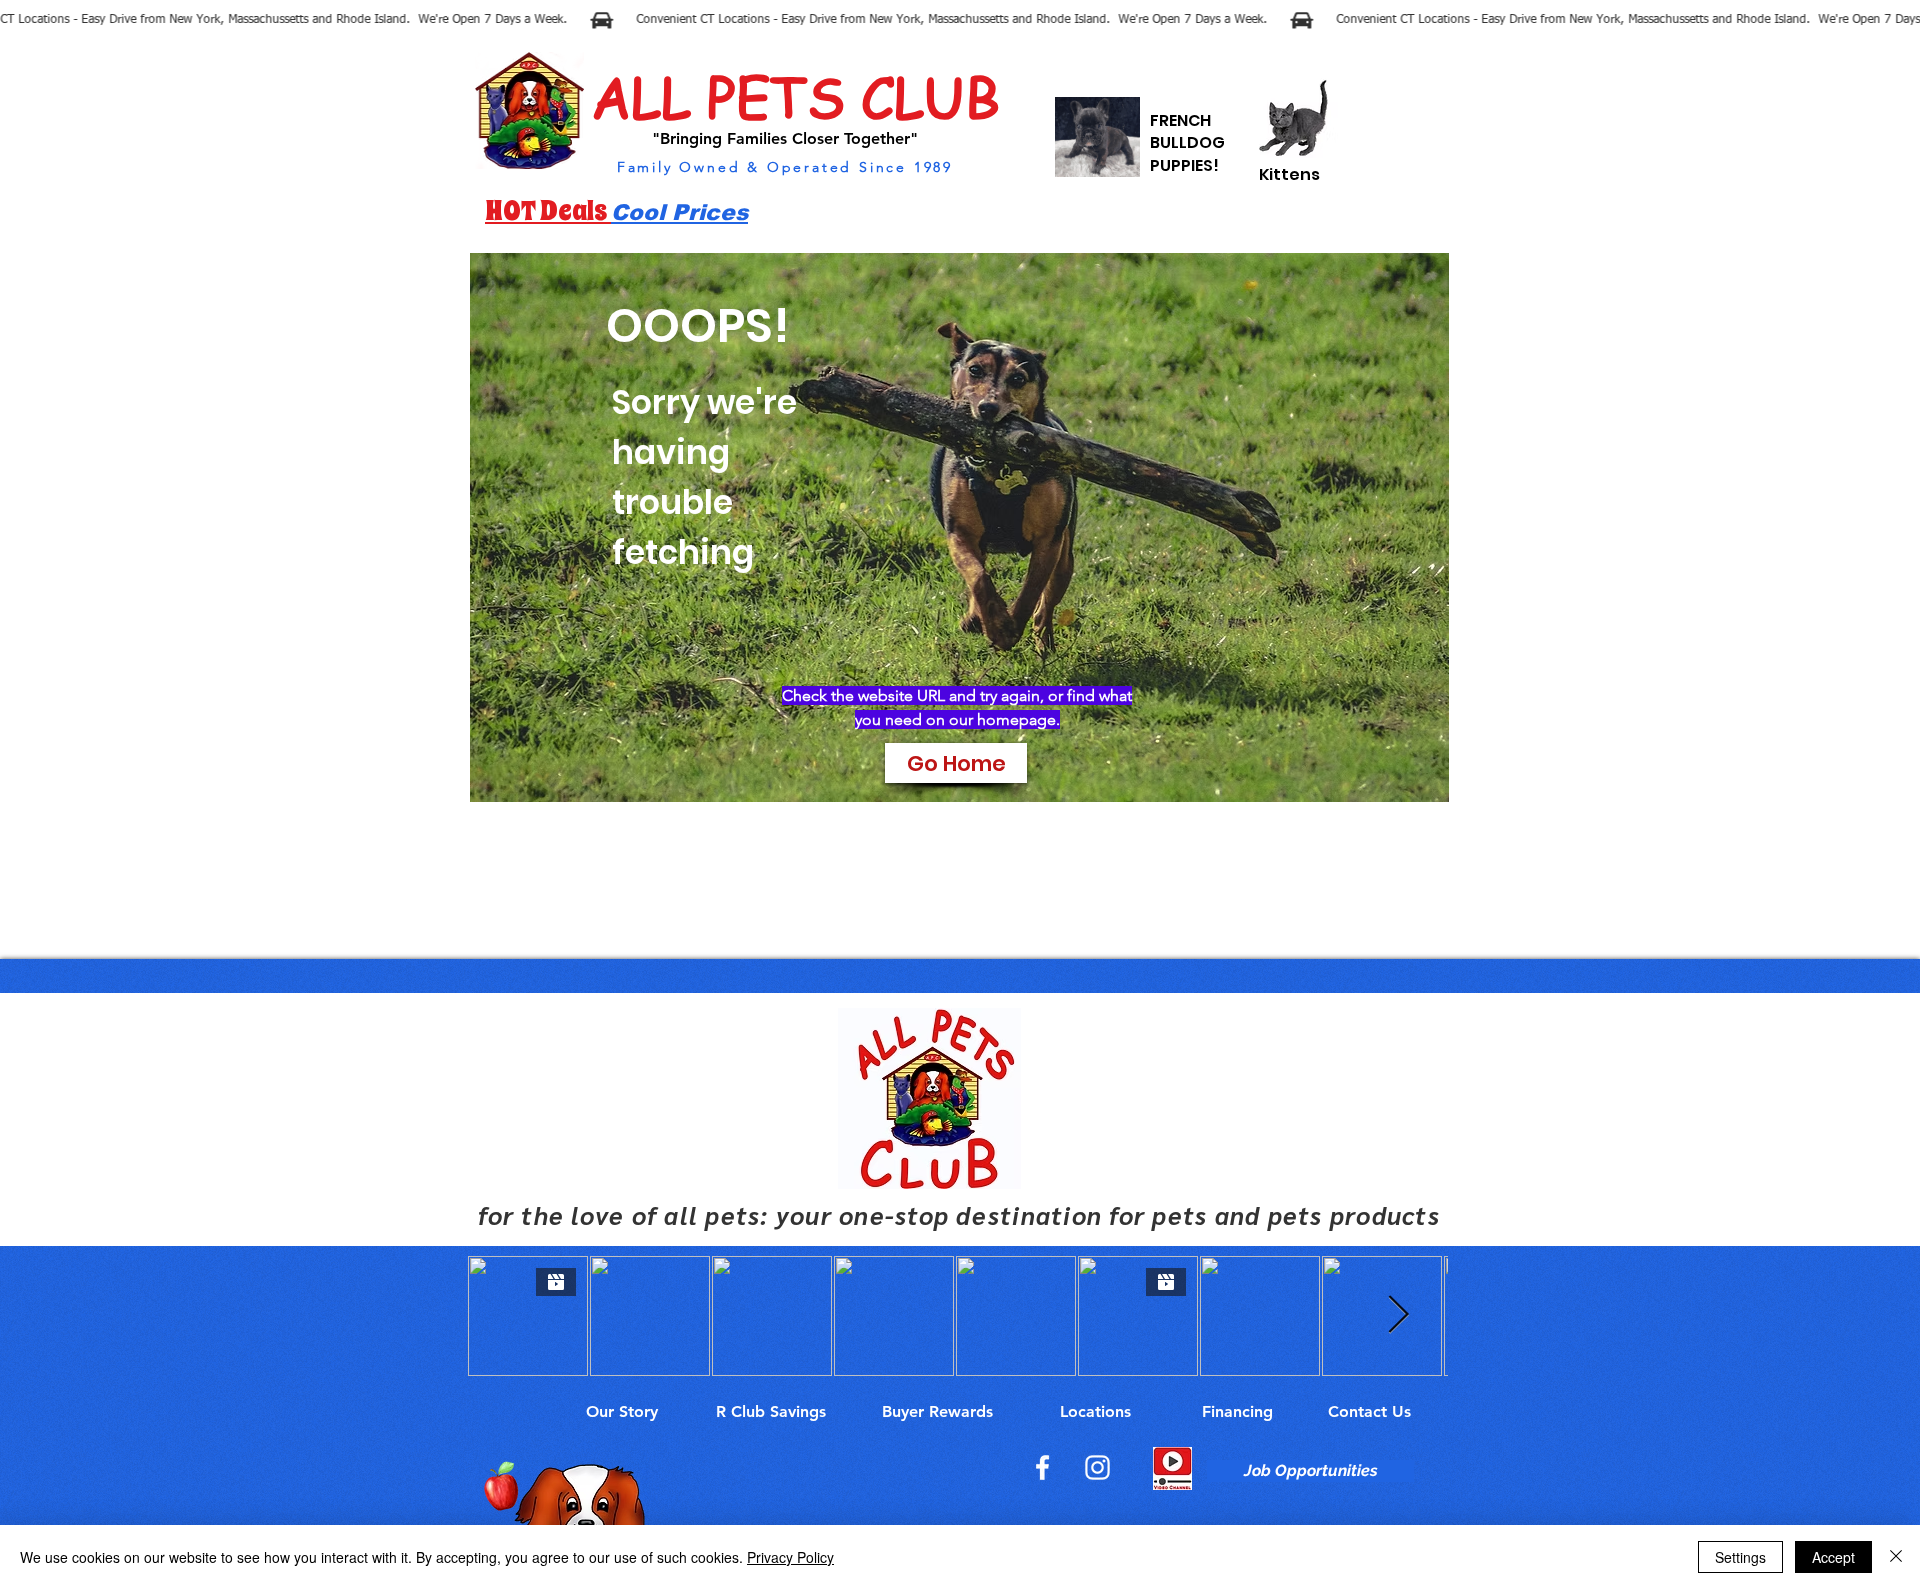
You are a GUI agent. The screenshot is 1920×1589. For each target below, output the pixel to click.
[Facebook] (1042, 1467)
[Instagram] (1097, 1467)
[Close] (1896, 1557)
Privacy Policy (790, 1557)
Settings (1740, 1557)
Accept (1833, 1557)
